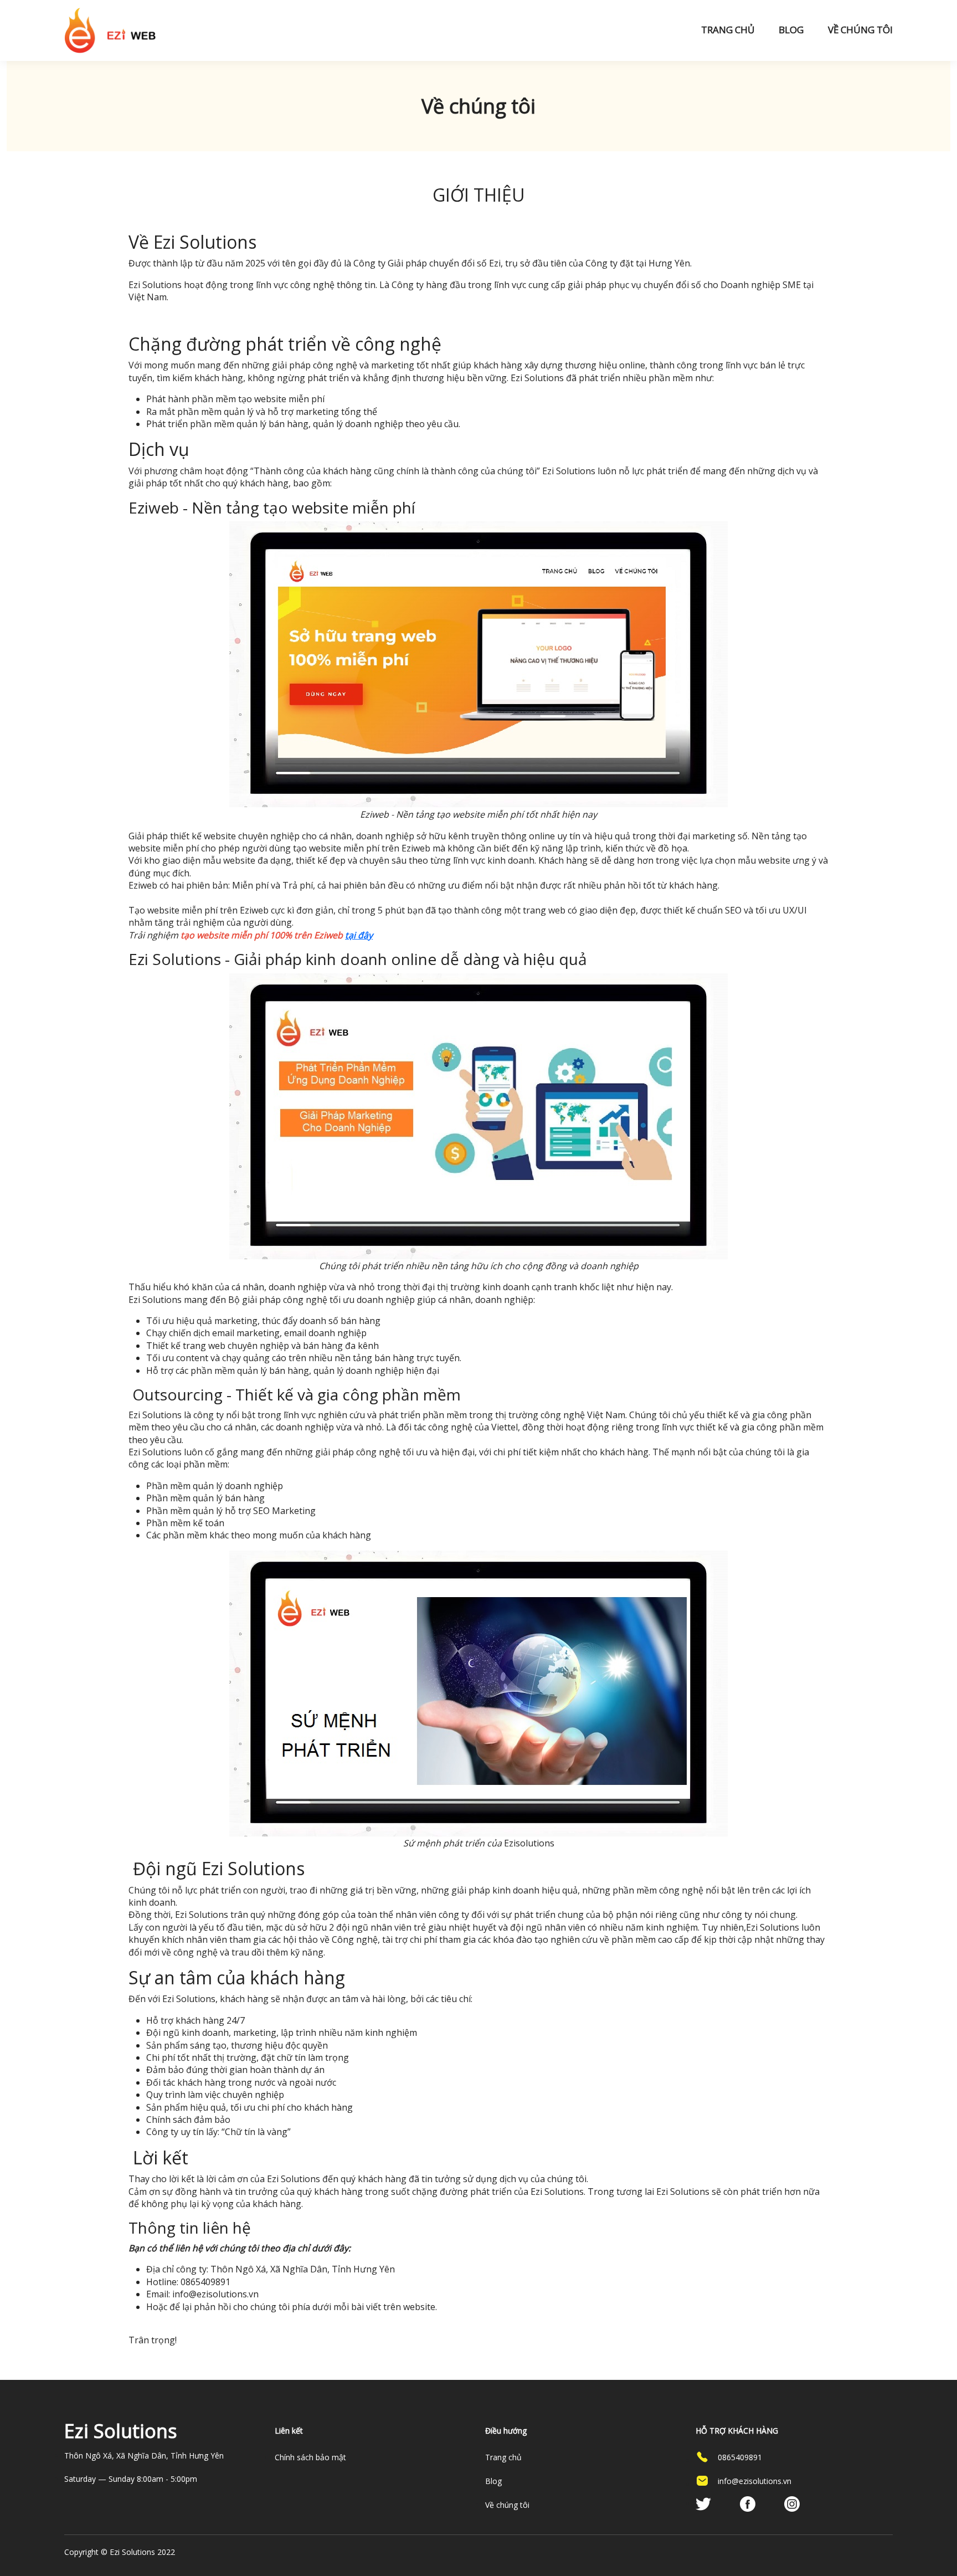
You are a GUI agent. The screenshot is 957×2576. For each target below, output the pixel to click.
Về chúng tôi (860, 30)
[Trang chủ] (110, 30)
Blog (791, 30)
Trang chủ (728, 30)
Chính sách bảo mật (310, 2457)
